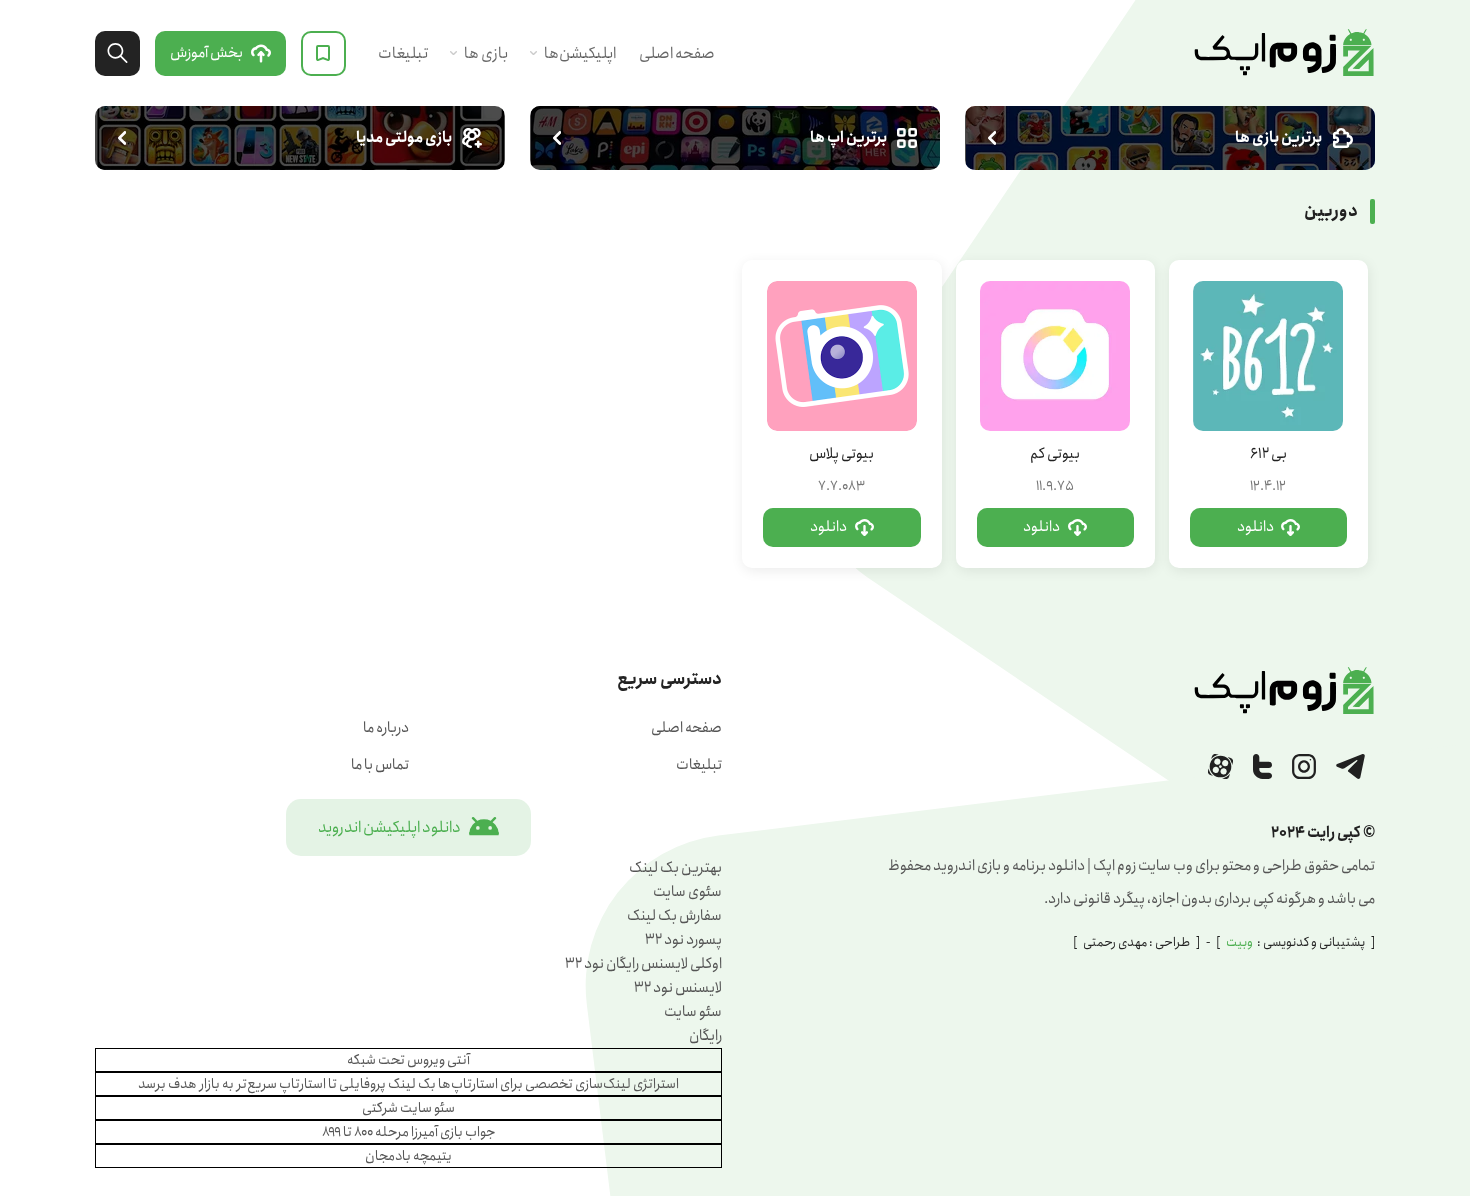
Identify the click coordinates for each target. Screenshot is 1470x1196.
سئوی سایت (687, 892)
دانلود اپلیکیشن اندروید (389, 827)
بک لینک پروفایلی (387, 1084)
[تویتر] (1262, 766)
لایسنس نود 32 (678, 988)
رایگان (705, 1036)
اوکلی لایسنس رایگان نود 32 (643, 964)
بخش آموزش (206, 53)
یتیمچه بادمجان (408, 1156)
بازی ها (486, 53)
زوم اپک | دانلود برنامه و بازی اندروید (1284, 53)
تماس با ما (380, 765)
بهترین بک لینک (675, 868)
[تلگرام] (1350, 766)
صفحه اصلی (677, 53)
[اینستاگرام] (1304, 766)
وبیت (1239, 942)
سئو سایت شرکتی (408, 1108)
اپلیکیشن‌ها (580, 53)
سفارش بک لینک (674, 916)
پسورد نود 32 (683, 940)
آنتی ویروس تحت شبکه (408, 1060)
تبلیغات (403, 53)
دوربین (1331, 211)
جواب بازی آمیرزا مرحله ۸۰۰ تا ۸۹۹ (409, 1132)
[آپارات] (1220, 766)
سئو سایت (693, 1012)
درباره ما (386, 728)
